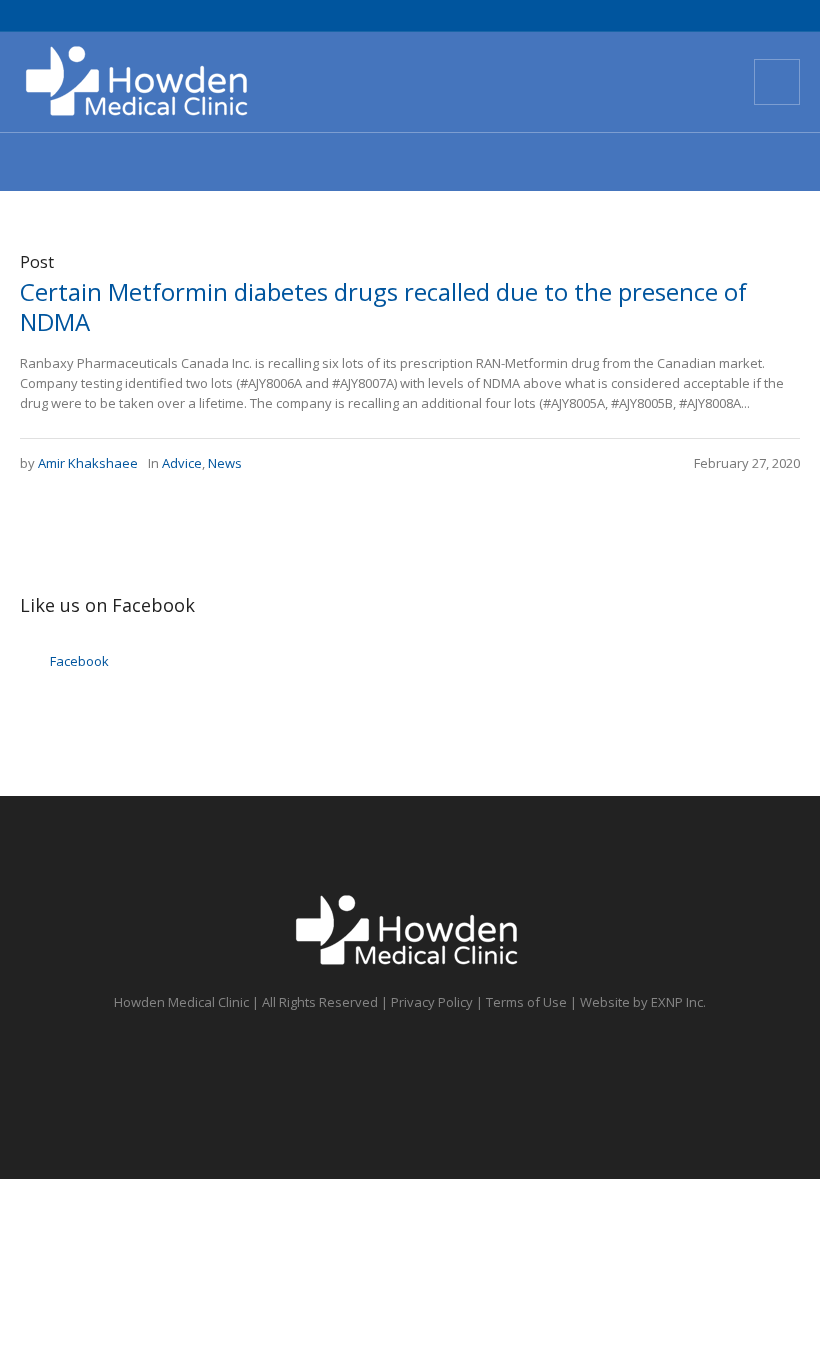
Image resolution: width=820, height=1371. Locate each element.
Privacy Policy (432, 1002)
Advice (182, 463)
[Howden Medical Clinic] (410, 931)
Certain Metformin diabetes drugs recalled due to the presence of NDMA (383, 306)
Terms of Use (526, 1002)
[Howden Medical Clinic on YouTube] (646, 82)
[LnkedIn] (718, 82)
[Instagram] (682, 82)
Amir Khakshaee (88, 463)
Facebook (79, 661)
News (225, 463)
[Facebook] (574, 82)
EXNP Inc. (678, 1002)
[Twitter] (610, 82)
